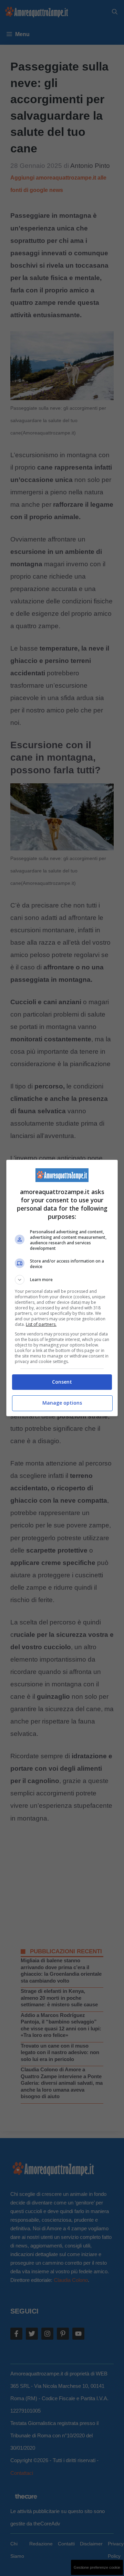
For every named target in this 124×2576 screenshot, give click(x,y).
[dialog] (62, 1288)
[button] (62, 1280)
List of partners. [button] (41, 1324)
